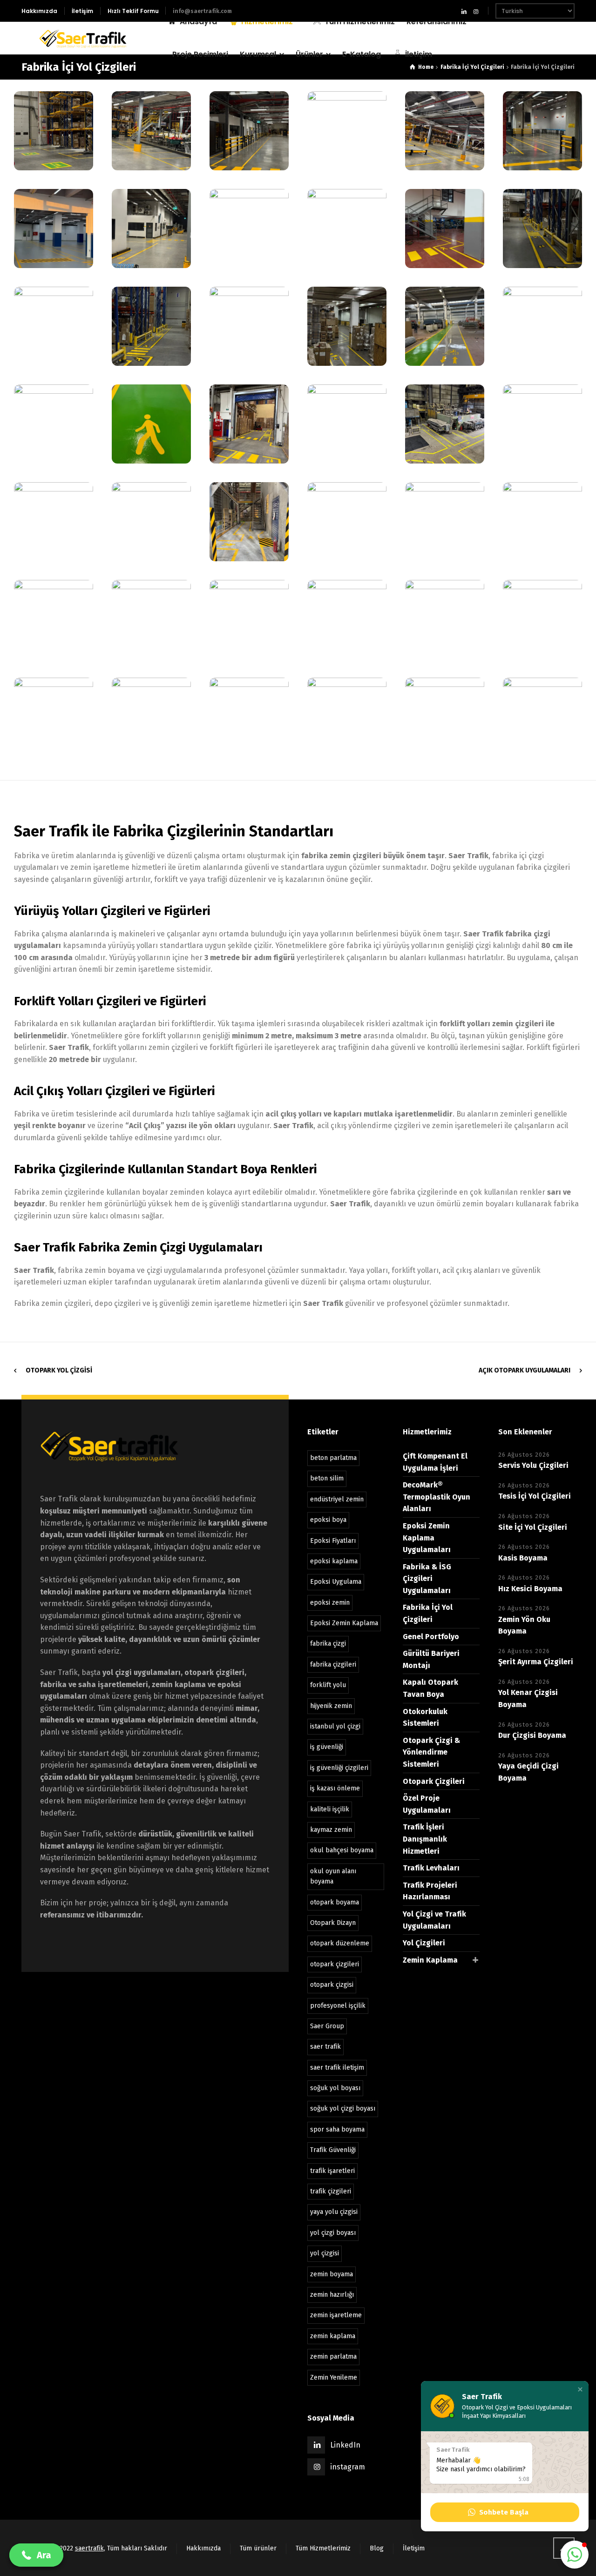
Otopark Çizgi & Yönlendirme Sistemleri (431, 1752)
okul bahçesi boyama (342, 1850)
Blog (377, 2548)
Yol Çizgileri (424, 1943)
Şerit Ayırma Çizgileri (536, 1662)
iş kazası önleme (335, 1788)
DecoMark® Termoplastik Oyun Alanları (437, 1497)
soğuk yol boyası (335, 2088)
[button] (580, 2389)
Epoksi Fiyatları (333, 1541)
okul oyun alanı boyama (333, 1876)
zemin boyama (332, 2274)
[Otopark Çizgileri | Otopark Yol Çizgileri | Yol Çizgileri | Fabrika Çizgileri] (83, 38)
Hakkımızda (39, 11)
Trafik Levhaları (431, 1868)
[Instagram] (476, 11)
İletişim (82, 11)
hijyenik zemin (331, 1706)
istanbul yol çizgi (335, 1726)
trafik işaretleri (332, 2171)
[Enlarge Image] (54, 131)
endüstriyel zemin (337, 1499)
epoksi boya (328, 1520)
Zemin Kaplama (430, 1960)
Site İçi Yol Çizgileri (533, 1527)
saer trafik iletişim (337, 2068)
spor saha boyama (337, 2129)
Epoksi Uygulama (336, 1582)
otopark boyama (335, 1902)
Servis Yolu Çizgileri (533, 1465)
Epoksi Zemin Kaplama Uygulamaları (427, 1538)
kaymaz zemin (331, 1830)
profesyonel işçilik (338, 2006)
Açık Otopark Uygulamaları (525, 1370)
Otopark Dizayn (333, 1923)
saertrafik (89, 2548)
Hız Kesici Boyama (530, 1589)
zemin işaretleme (336, 2315)
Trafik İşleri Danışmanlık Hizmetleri (425, 1839)
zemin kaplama (333, 2336)
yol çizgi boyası (333, 2233)
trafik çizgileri (331, 2191)
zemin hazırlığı (332, 2295)
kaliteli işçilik (330, 1809)
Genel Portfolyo (431, 1637)
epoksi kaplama (334, 1561)
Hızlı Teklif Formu (133, 11)
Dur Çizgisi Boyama (532, 1735)
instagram (348, 2467)
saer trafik (325, 2047)
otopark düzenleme (340, 1943)
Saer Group (327, 2026)
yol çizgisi (325, 2253)
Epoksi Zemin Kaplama (344, 1623)
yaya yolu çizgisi (334, 2212)
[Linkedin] (464, 11)
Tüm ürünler (258, 2548)
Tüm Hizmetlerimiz (323, 2548)
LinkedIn (345, 2445)
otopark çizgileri (335, 1964)
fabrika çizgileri (333, 1665)
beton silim (327, 1478)
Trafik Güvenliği (333, 2150)
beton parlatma (333, 1458)
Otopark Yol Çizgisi (59, 1370)
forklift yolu (328, 1685)
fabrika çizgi (328, 1644)
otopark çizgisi (332, 1985)
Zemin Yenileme (334, 2378)
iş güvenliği (327, 1747)
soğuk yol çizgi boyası (343, 2109)
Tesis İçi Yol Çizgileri (535, 1496)
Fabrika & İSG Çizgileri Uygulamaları (427, 1579)
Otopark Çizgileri (434, 1781)
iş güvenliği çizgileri (339, 1768)
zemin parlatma (333, 2357)
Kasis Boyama (523, 1558)
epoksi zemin (330, 1603)
